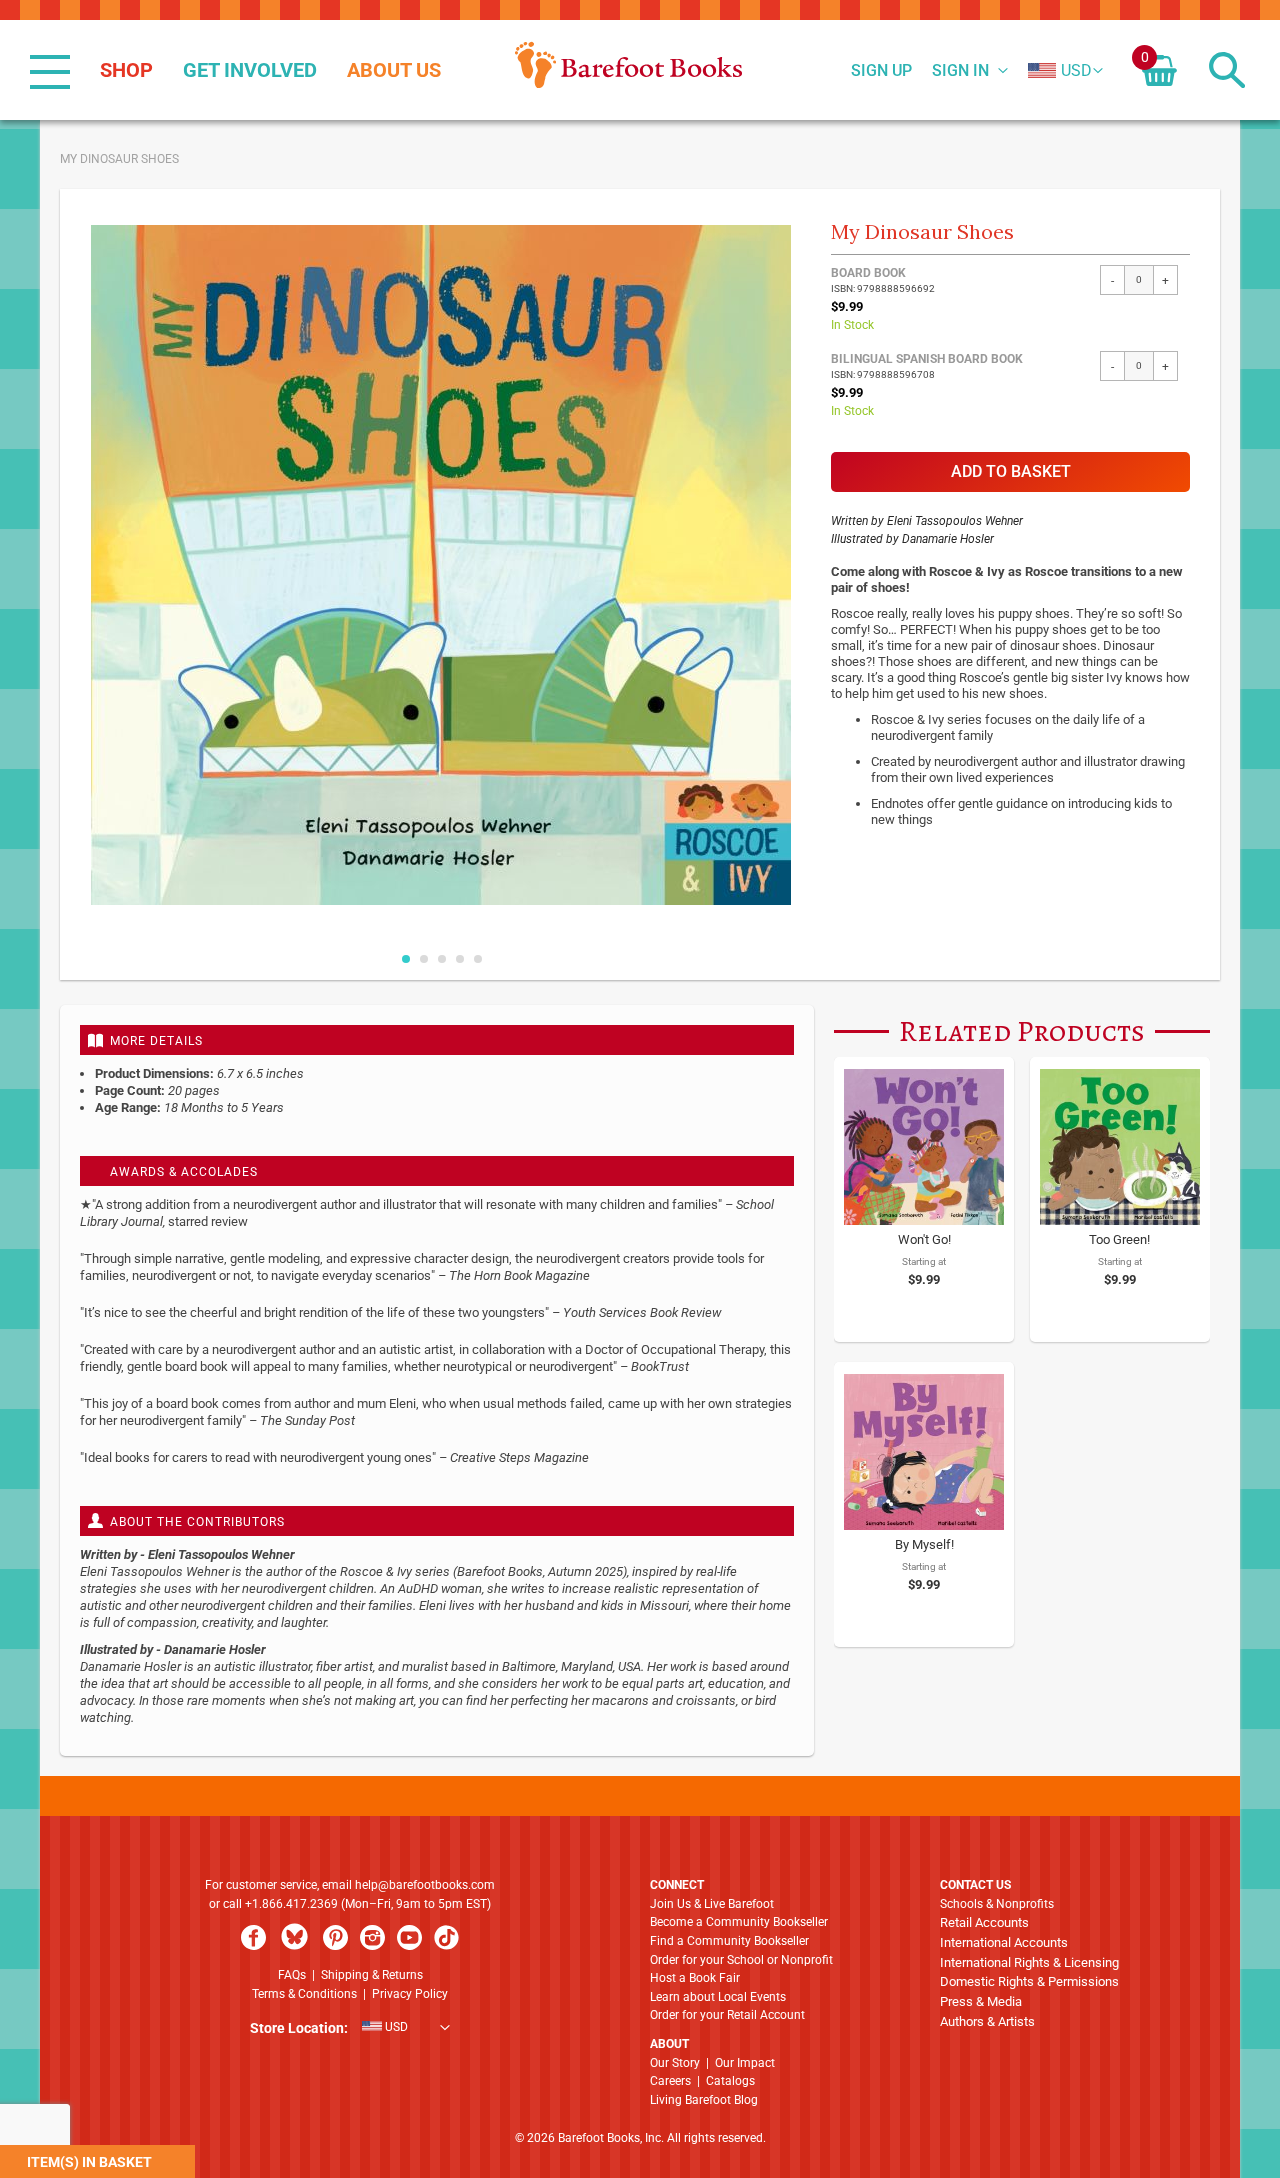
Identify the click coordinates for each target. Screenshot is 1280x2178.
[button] (1060, 71)
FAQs (292, 1975)
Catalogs (730, 2081)
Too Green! (1119, 1239)
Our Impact (745, 2063)
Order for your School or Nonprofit (741, 1960)
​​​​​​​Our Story (675, 2063)
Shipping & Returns (372, 1975)
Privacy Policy (410, 1994)
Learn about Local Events (718, 1997)
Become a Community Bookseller (739, 1922)
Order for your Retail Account (727, 2015)
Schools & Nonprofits (997, 1904)
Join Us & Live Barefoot (712, 1904)
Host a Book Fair (695, 1978)
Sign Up (881, 71)
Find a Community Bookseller (729, 1941)
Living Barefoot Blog (704, 2100)
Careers (670, 2081)
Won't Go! (924, 1239)
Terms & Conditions (304, 1994)
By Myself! (924, 1544)
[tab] (437, 1040)
